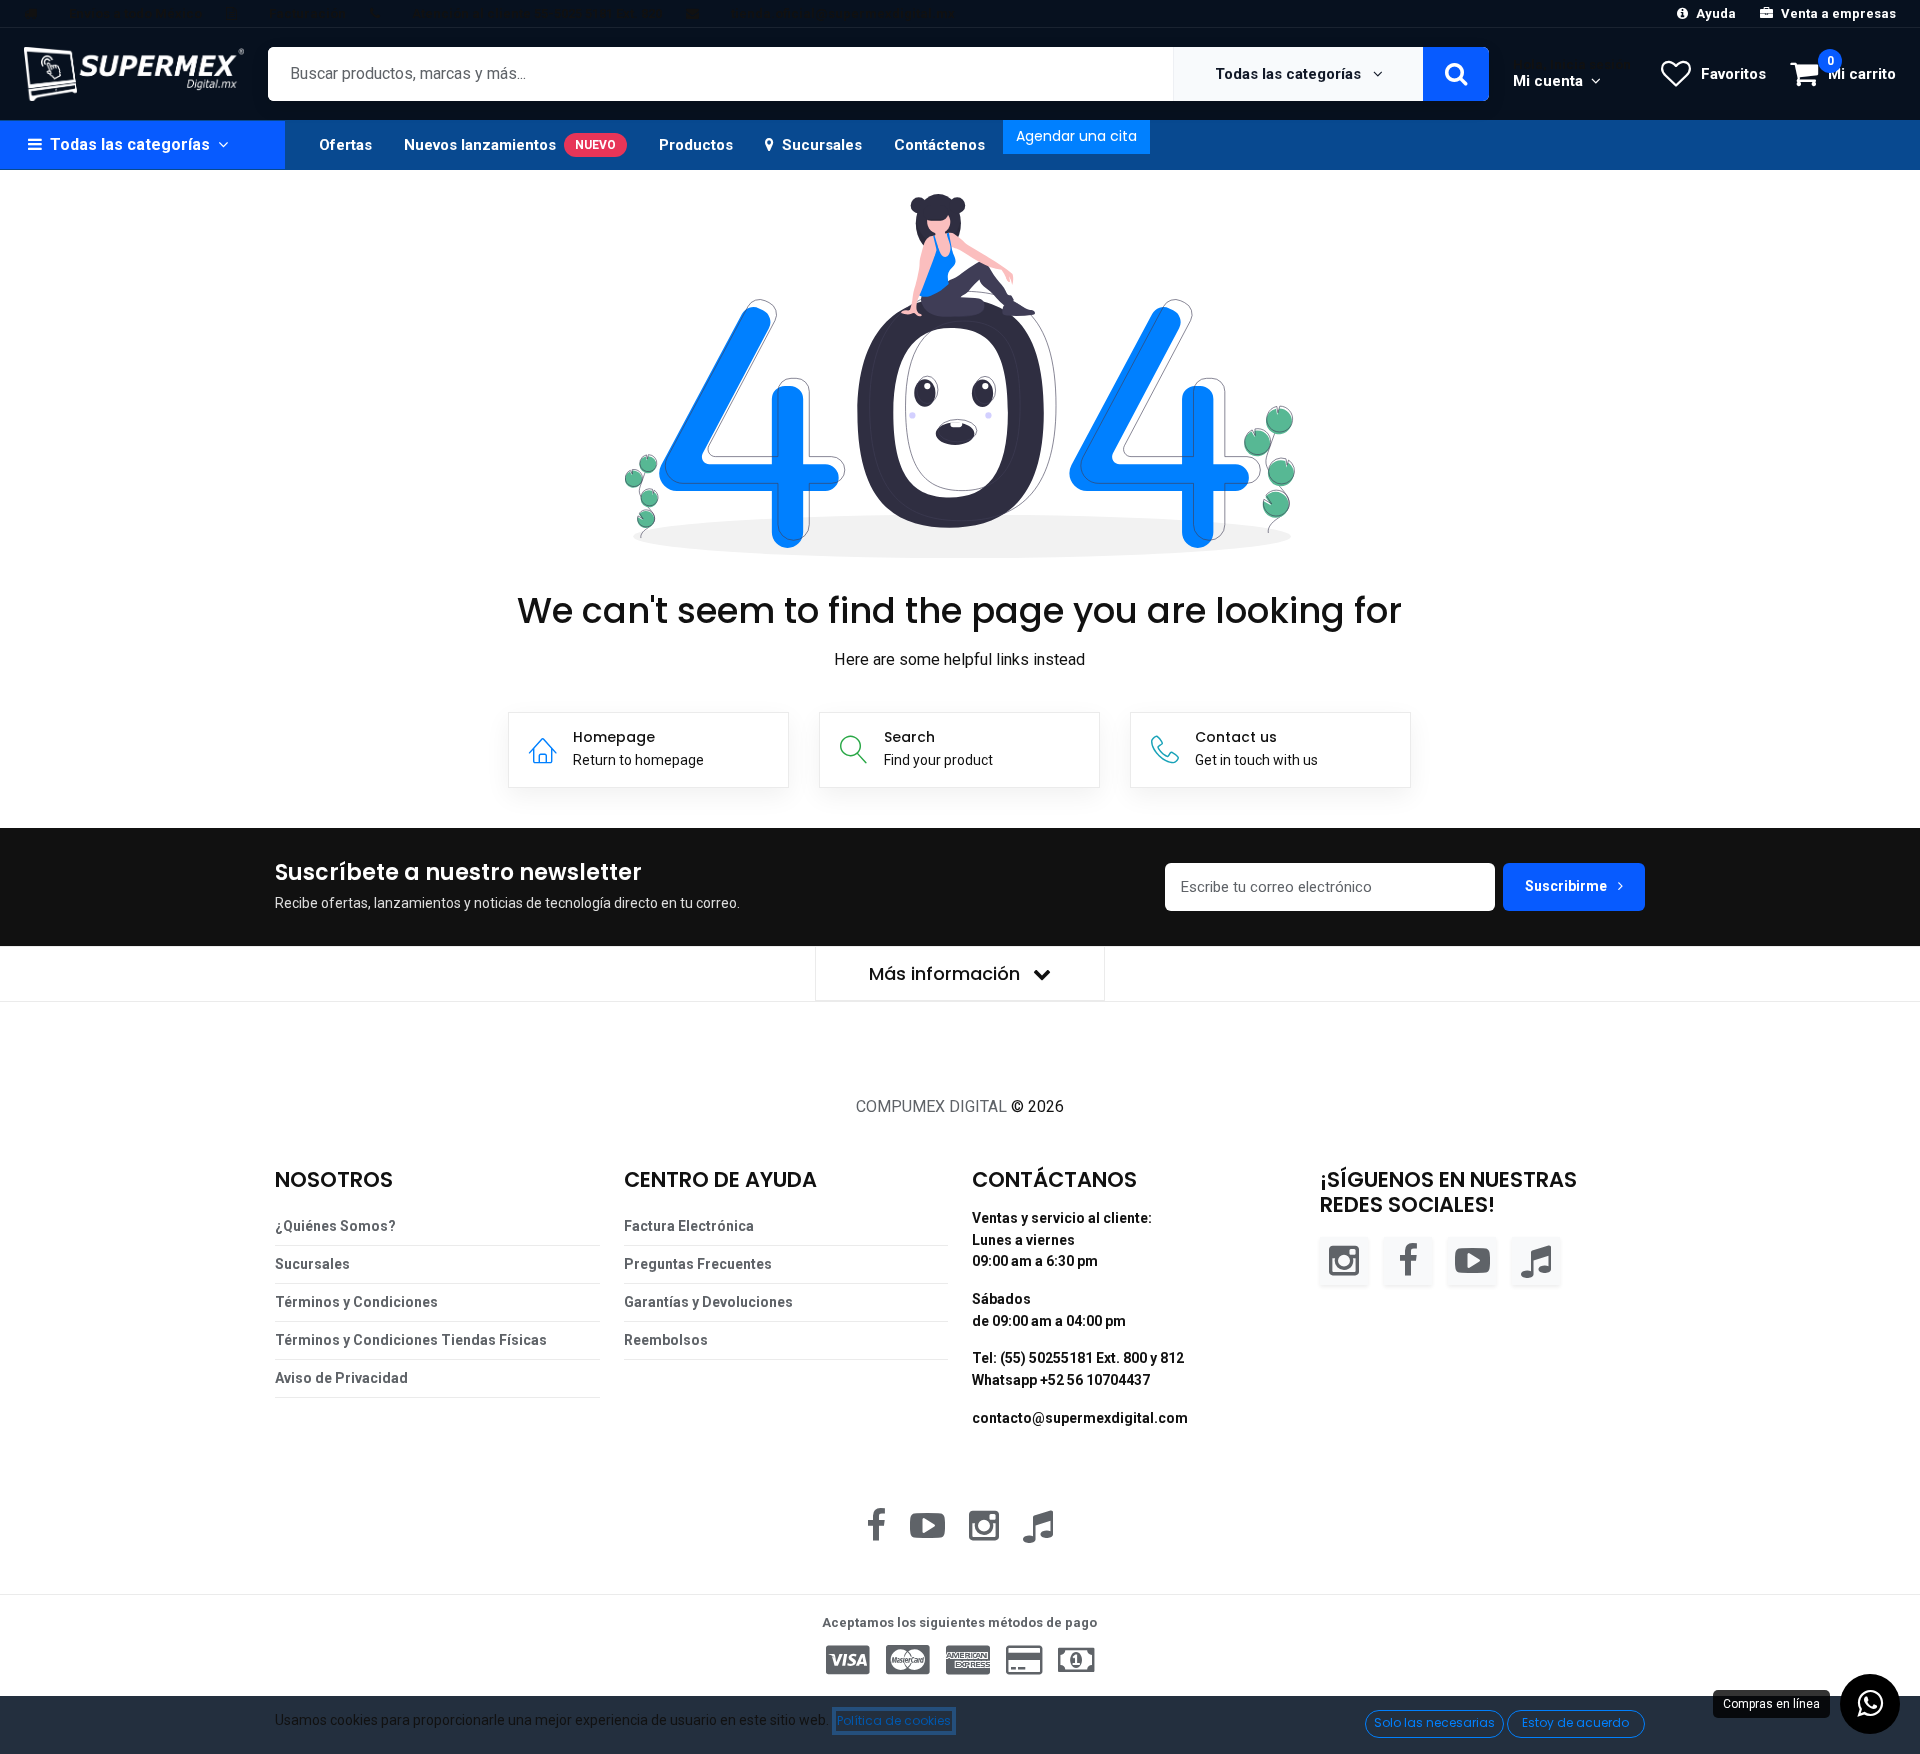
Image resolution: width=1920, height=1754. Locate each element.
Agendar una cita (1076, 136)
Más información (947, 973)
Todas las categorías (1290, 74)
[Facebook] (1408, 1259)
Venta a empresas (1838, 13)
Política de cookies (894, 1720)
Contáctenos (939, 145)
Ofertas (345, 145)
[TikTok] (1536, 1259)
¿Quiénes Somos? (335, 1226)
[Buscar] (1456, 74)
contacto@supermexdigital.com (1080, 1418)
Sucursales (822, 145)
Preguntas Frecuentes (698, 1264)
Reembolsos (666, 1340)
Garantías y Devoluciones (708, 1302)
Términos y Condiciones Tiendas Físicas (411, 1340)
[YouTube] (1472, 1259)
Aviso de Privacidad (341, 1378)
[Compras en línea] (1870, 1704)
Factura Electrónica (689, 1226)
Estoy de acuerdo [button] (1575, 1722)
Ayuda (1716, 13)
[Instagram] (1344, 1259)
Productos (696, 145)
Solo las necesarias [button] (1434, 1722)
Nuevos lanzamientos (510, 145)
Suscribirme (1567, 886)
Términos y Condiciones (356, 1302)
